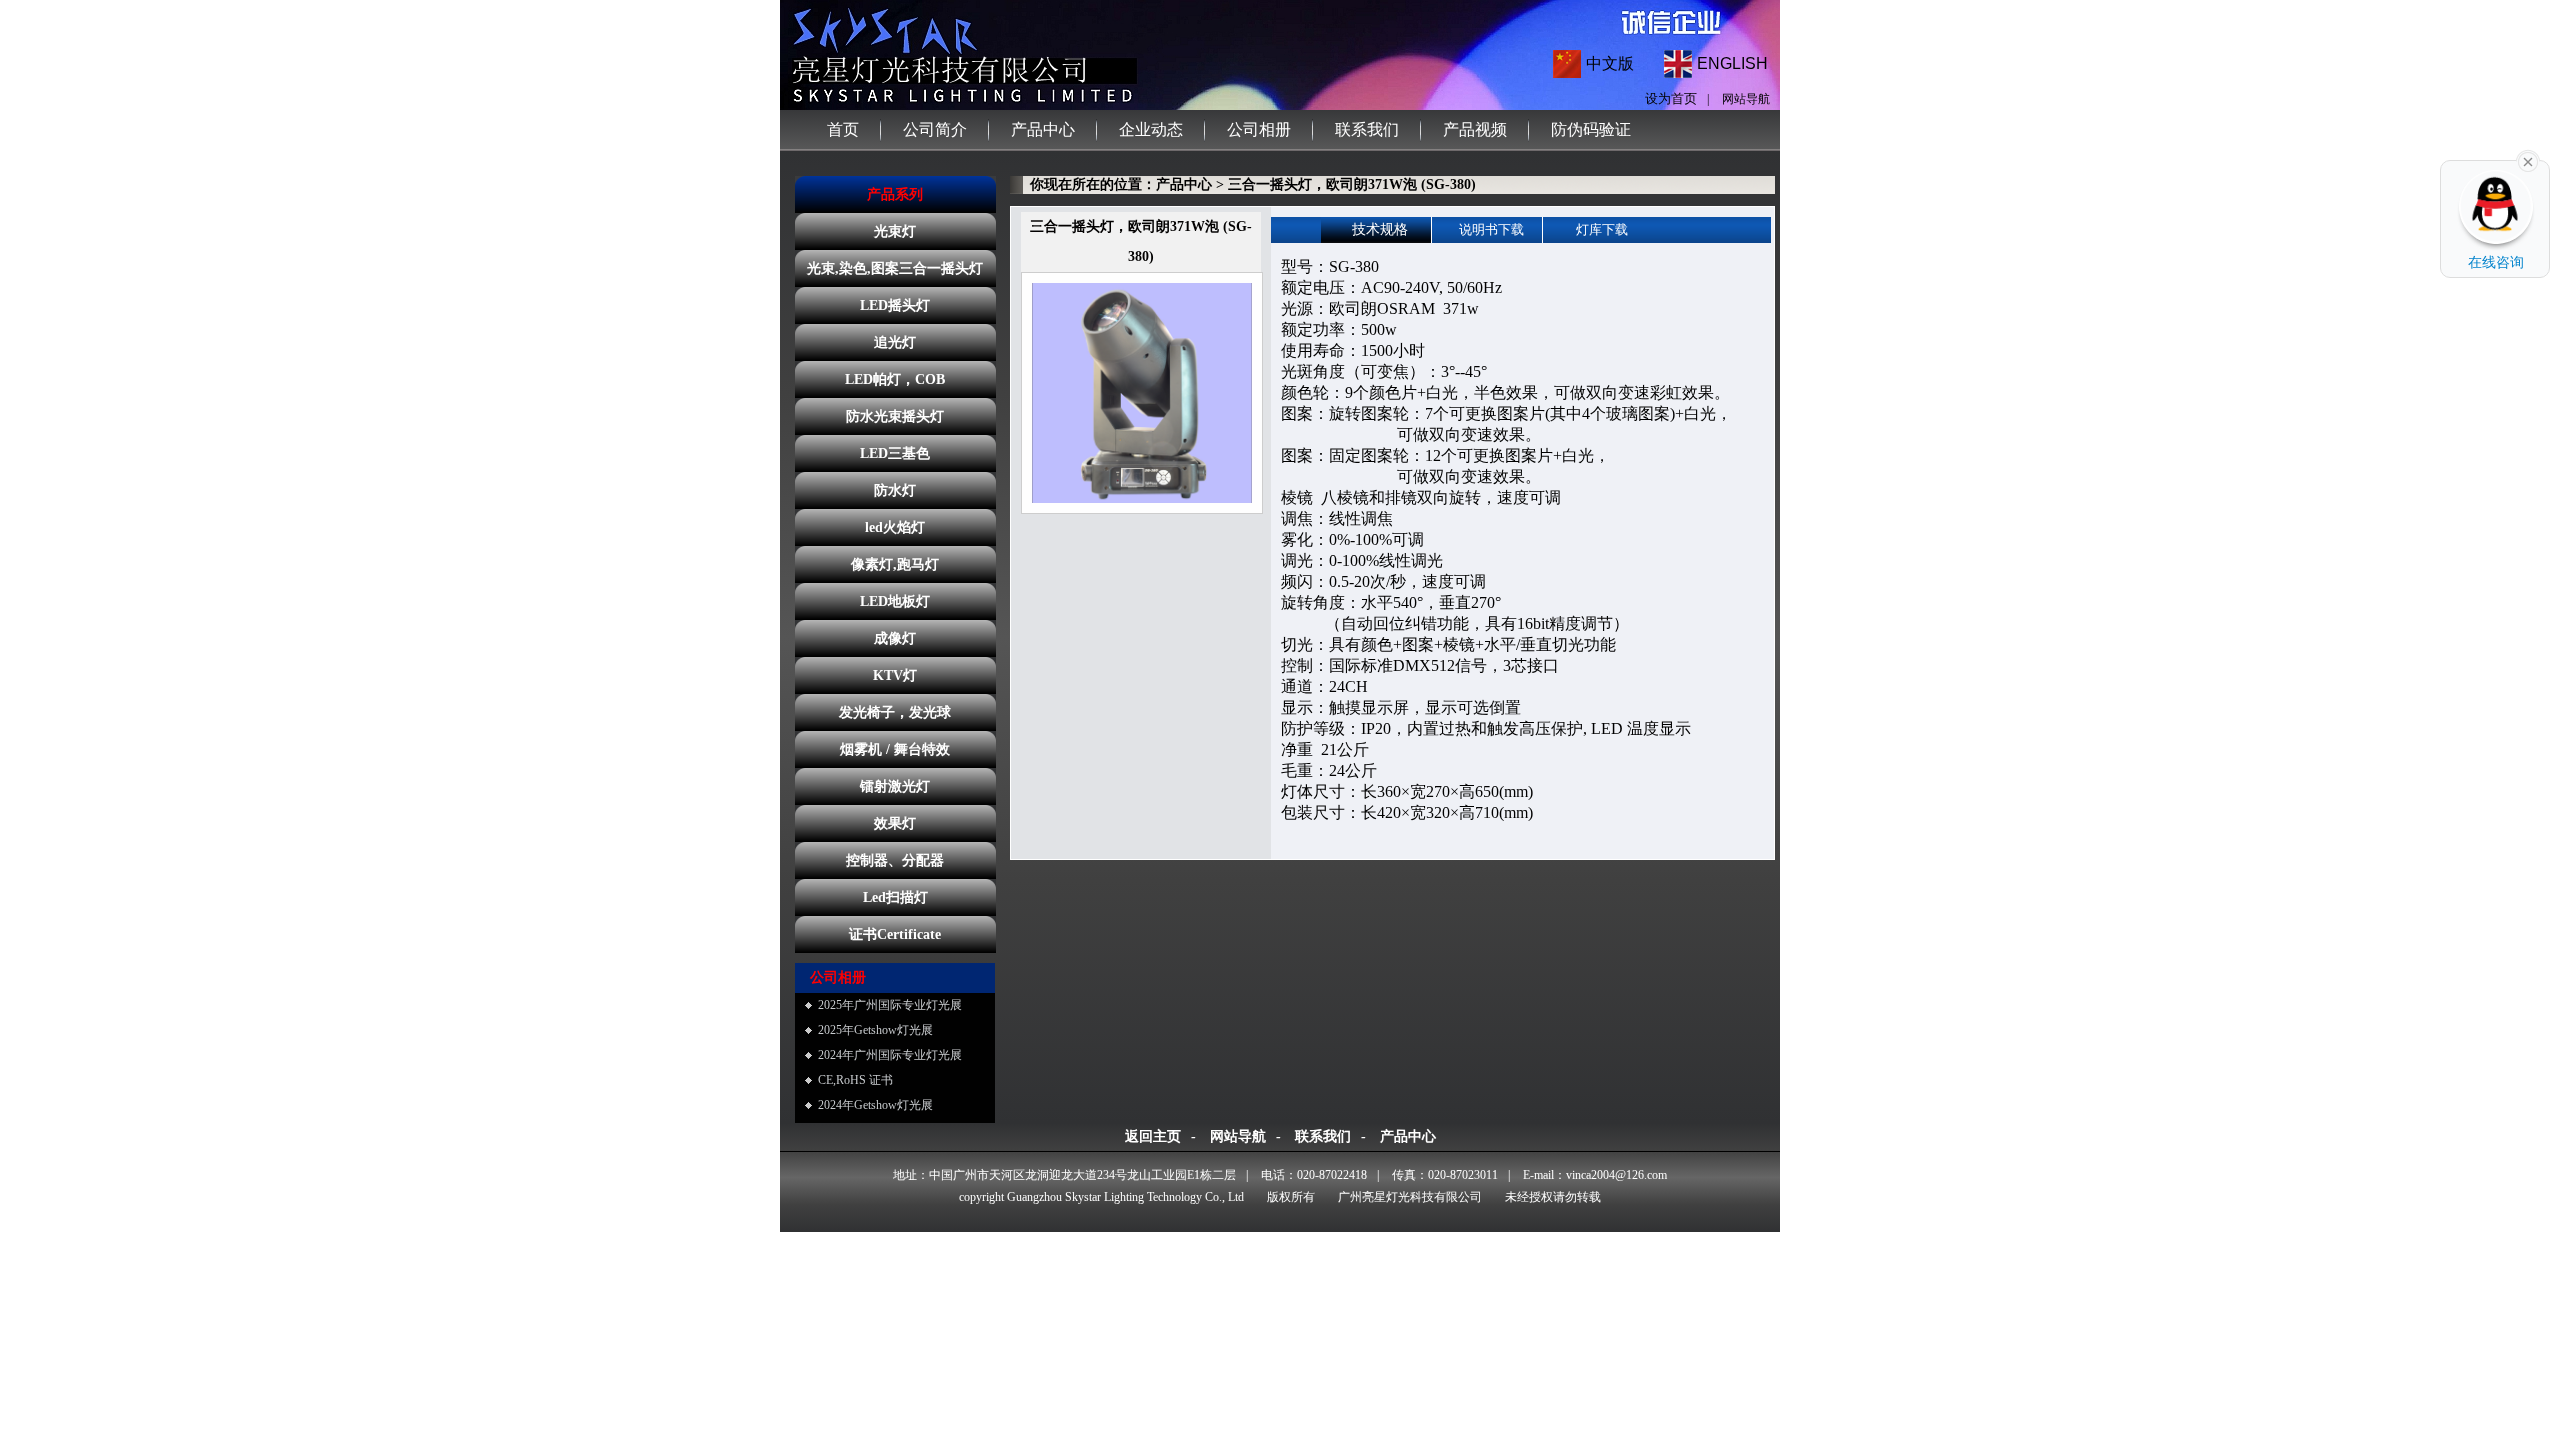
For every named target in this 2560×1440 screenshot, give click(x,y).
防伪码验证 (1591, 129)
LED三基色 (895, 453)
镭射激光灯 (895, 786)
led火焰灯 (895, 527)
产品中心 (1043, 129)
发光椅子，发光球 (895, 712)
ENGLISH (1732, 63)
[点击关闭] (2528, 160)
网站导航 (1746, 99)
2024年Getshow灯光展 (875, 1105)
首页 (843, 129)
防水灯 (895, 490)
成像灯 (895, 638)
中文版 (1610, 63)
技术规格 (1380, 229)
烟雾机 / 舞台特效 (895, 749)
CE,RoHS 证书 (855, 1080)
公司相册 (1259, 129)
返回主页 (1153, 1136)
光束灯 (895, 231)
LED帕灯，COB (895, 379)
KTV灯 (895, 675)
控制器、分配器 (895, 860)
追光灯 (895, 342)
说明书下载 (1491, 229)
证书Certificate (895, 934)
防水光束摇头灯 (895, 416)
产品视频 (1475, 129)
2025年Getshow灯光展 (875, 1030)
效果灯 (895, 823)
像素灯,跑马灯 (895, 564)
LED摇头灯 (895, 305)
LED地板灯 (895, 601)
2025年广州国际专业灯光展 (890, 1005)
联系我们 (1367, 129)
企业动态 (1151, 129)
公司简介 (935, 129)
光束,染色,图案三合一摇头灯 (895, 268)
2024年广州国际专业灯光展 (890, 1055)
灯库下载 (1602, 229)
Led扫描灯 (895, 897)
